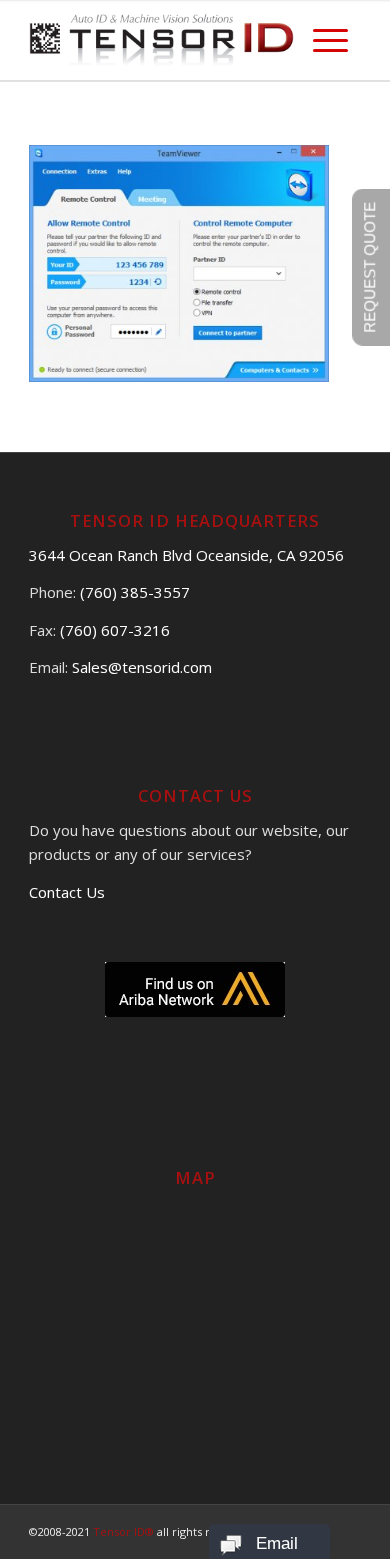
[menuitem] (330, 40)
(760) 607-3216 (115, 630)
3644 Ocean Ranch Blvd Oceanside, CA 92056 (186, 555)
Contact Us (67, 892)
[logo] (161, 40)
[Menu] (330, 40)
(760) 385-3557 (135, 592)
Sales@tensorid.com (142, 667)
